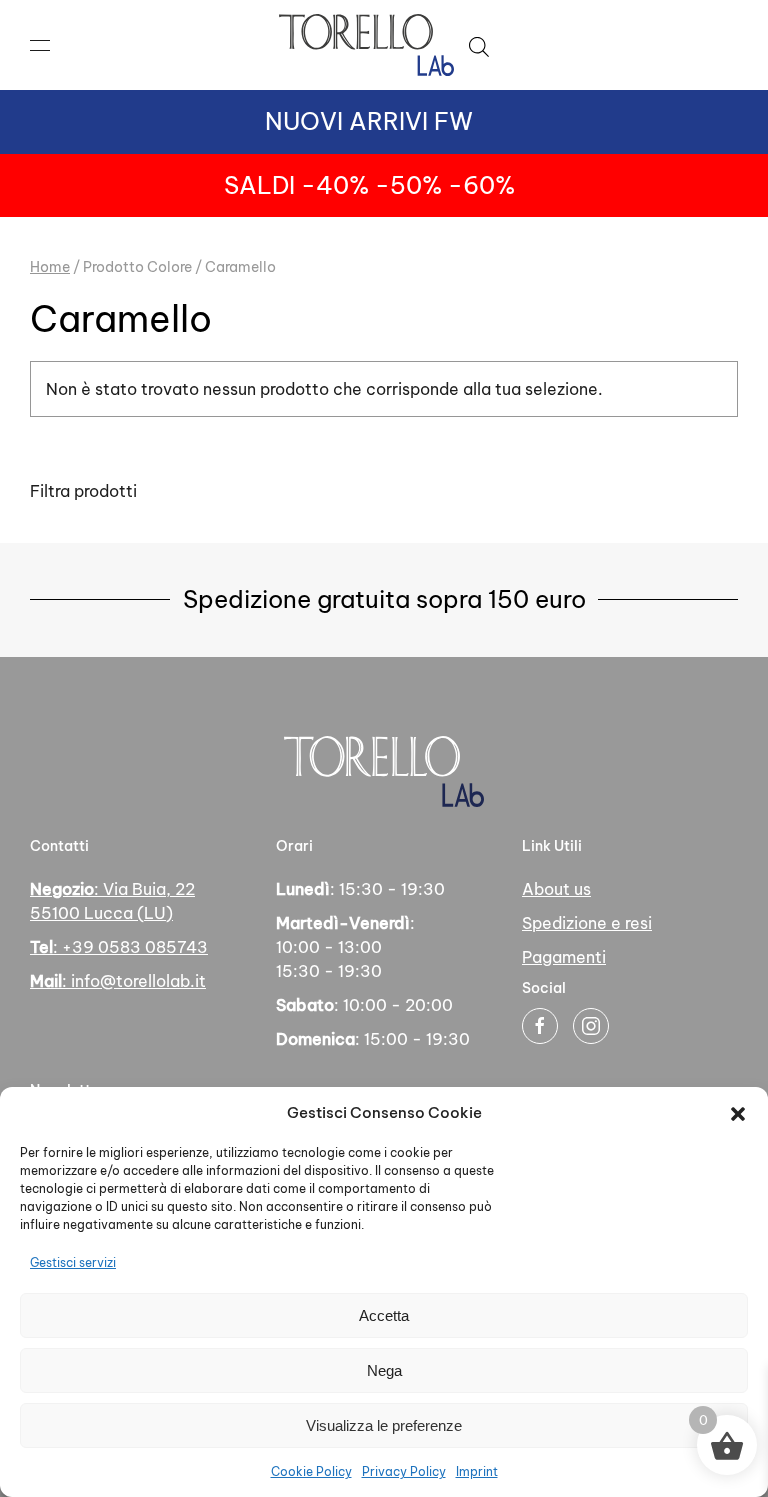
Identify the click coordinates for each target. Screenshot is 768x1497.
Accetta (384, 1315)
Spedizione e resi (587, 923)
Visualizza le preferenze (384, 1425)
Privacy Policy (404, 1471)
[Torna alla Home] (366, 45)
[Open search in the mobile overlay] (479, 45)
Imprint (477, 1471)
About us (556, 889)
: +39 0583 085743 (119, 947)
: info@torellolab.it (118, 981)
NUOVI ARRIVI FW (369, 121)
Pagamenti (564, 957)
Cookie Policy (311, 1471)
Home (50, 267)
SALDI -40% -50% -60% (369, 185)
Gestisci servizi (73, 1262)
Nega (384, 1370)
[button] (738, 1113)
